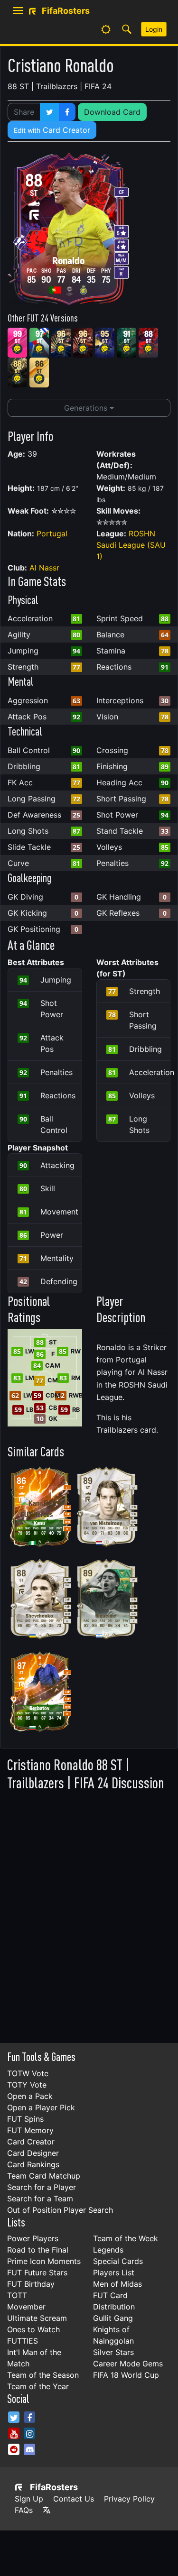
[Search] (127, 29)
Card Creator (52, 130)
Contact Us (74, 2499)
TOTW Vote (28, 2073)
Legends (108, 2250)
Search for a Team (40, 2199)
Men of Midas (117, 2284)
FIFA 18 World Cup (126, 2375)
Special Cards (118, 2261)
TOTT (17, 2295)
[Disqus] (89, 1914)
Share (24, 112)
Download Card (112, 112)
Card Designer (33, 2153)
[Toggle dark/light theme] (106, 29)
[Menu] (18, 11)
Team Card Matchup (44, 2176)
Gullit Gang (113, 2318)
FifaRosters (54, 2487)
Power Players (33, 2238)
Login (154, 29)
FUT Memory (30, 2130)
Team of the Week (126, 2238)
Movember (26, 2307)
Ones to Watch (33, 2329)
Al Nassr (44, 568)
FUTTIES (23, 2341)
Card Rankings (33, 2164)
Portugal (52, 534)
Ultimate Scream (37, 2318)
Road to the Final (38, 2250)
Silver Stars (113, 2352)
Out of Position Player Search (60, 2210)
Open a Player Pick (41, 2107)
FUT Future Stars (37, 2272)
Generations (87, 408)
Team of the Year (38, 2386)
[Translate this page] (47, 2510)
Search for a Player (42, 2187)
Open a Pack (30, 2096)
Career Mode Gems (128, 2364)
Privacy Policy (129, 2499)
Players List (114, 2272)
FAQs (24, 2510)
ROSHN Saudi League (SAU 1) (131, 545)
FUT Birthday (31, 2284)
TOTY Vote (27, 2085)
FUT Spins (25, 2119)
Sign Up (29, 2499)
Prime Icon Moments (44, 2261)
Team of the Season (43, 2375)
